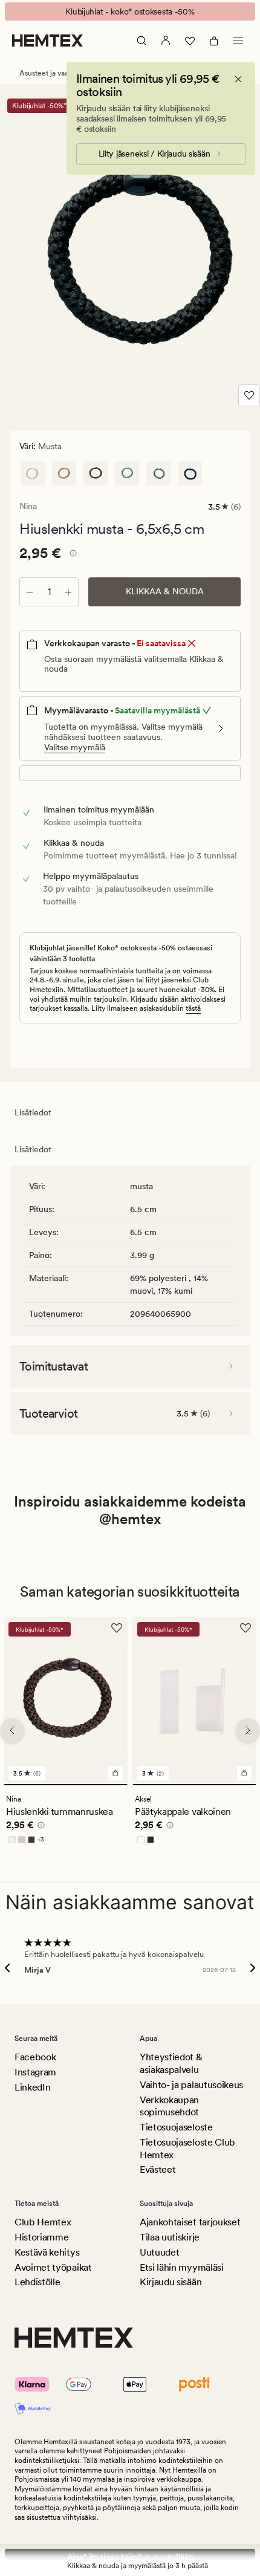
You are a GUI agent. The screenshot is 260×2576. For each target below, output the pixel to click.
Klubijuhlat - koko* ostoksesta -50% (130, 11)
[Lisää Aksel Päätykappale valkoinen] (244, 1773)
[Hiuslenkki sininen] (158, 473)
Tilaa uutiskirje (170, 2237)
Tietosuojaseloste (176, 2127)
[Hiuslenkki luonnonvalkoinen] (33, 473)
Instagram (35, 2072)
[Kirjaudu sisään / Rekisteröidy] (166, 41)
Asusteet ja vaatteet (52, 73)
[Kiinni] (238, 79)
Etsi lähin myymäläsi (182, 2267)
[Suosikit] (190, 41)
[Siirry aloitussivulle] (47, 41)
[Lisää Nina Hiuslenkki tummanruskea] (115, 1773)
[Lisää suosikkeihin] (249, 395)
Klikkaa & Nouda (165, 591)
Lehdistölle (37, 2282)
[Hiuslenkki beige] (64, 473)
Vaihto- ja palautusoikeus (191, 2085)
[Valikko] (238, 41)
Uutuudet (159, 2252)
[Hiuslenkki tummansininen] (190, 473)
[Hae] (141, 41)
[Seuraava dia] (248, 1730)
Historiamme (41, 2237)
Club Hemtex (43, 2222)
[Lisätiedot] (71, 555)
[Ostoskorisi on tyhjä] (214, 41)
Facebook (35, 2057)
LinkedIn (32, 2087)
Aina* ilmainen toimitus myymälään (130, 2557)
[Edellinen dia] (12, 1730)
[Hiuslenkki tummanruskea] (96, 473)
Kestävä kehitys (47, 2252)
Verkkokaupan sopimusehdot (169, 2106)
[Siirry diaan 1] (66, 1785)
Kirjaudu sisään (171, 2282)
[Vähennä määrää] (30, 592)
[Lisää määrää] (68, 592)
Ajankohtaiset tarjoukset (190, 2222)
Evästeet (158, 2169)
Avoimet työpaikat (53, 2267)
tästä (193, 1008)
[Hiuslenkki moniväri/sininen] (127, 473)
